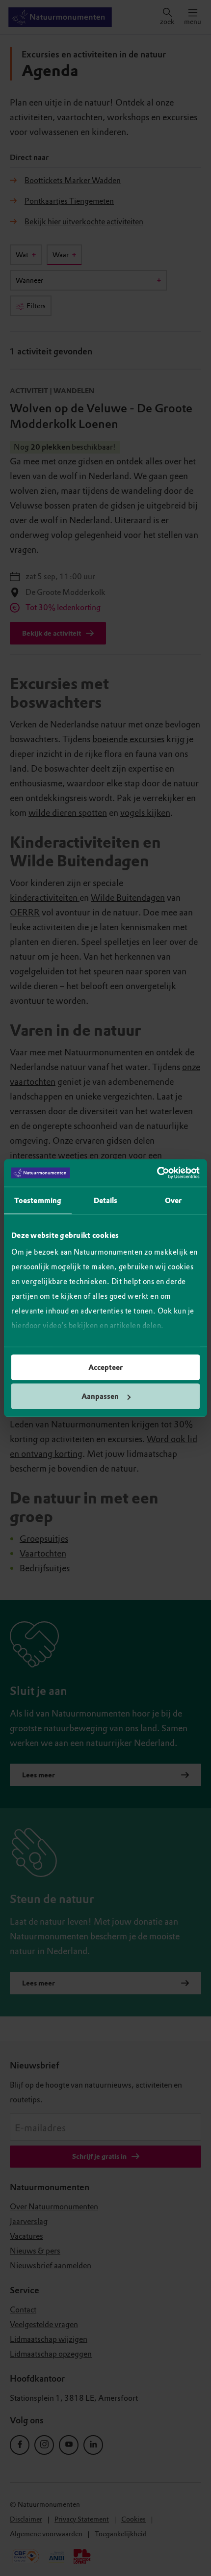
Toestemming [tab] (38, 1200)
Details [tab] (106, 1200)
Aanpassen (100, 1396)
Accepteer (105, 1367)
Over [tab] (173, 1200)
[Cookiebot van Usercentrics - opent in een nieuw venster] (157, 1173)
